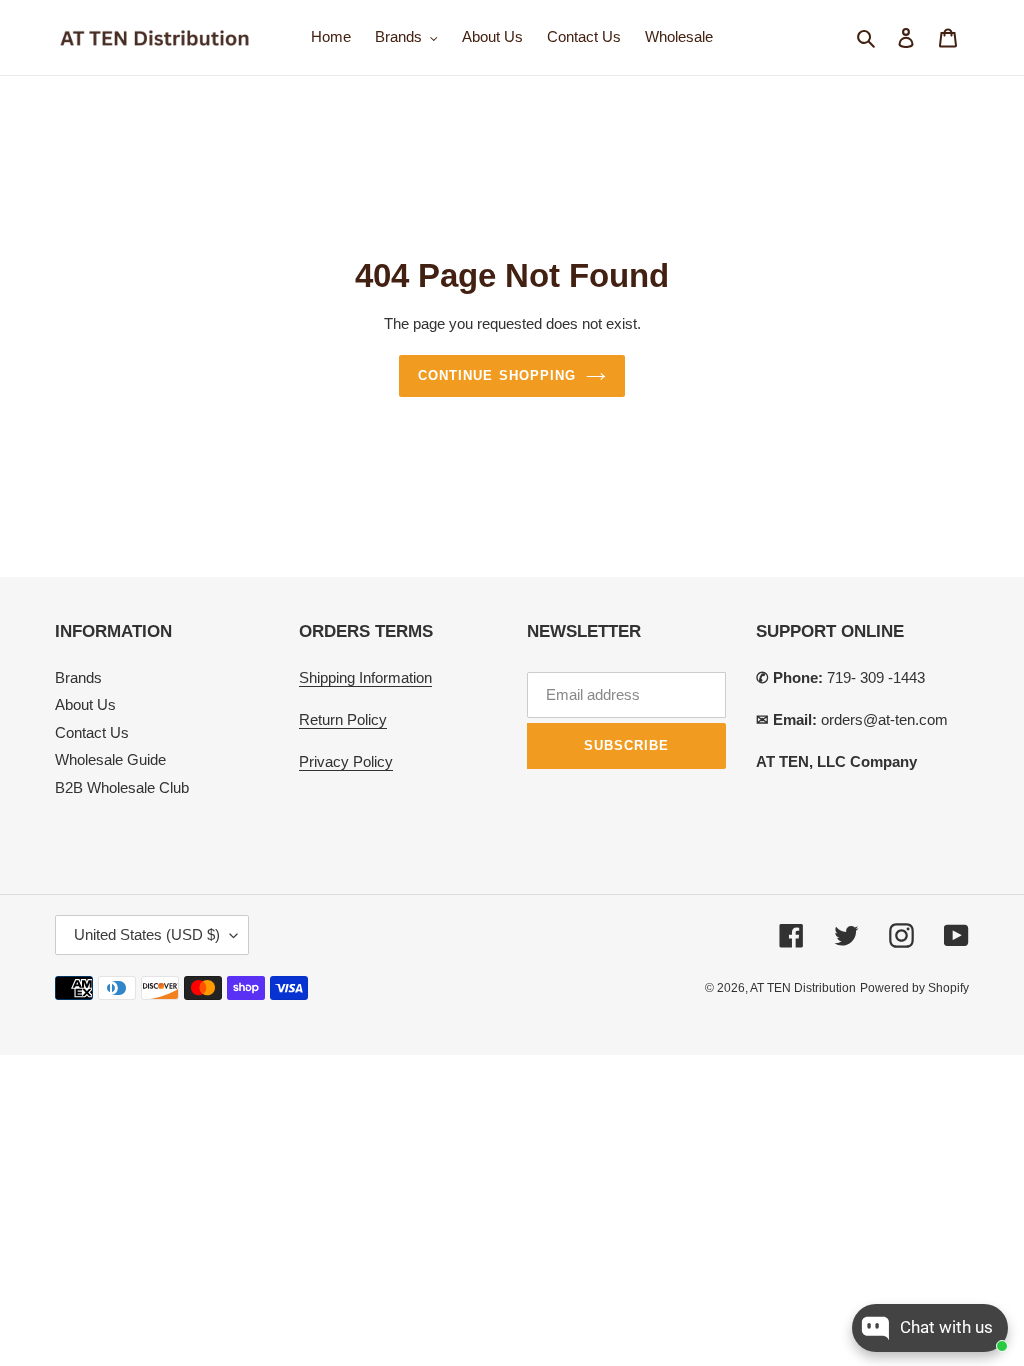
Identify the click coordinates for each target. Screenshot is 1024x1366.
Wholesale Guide (110, 759)
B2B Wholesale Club (122, 787)
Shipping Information (365, 677)
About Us (85, 704)
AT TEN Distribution (803, 988)
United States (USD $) (147, 934)
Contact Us (92, 732)
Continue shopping (497, 375)
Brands (78, 677)
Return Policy (343, 719)
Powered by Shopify (914, 988)
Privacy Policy (346, 761)
